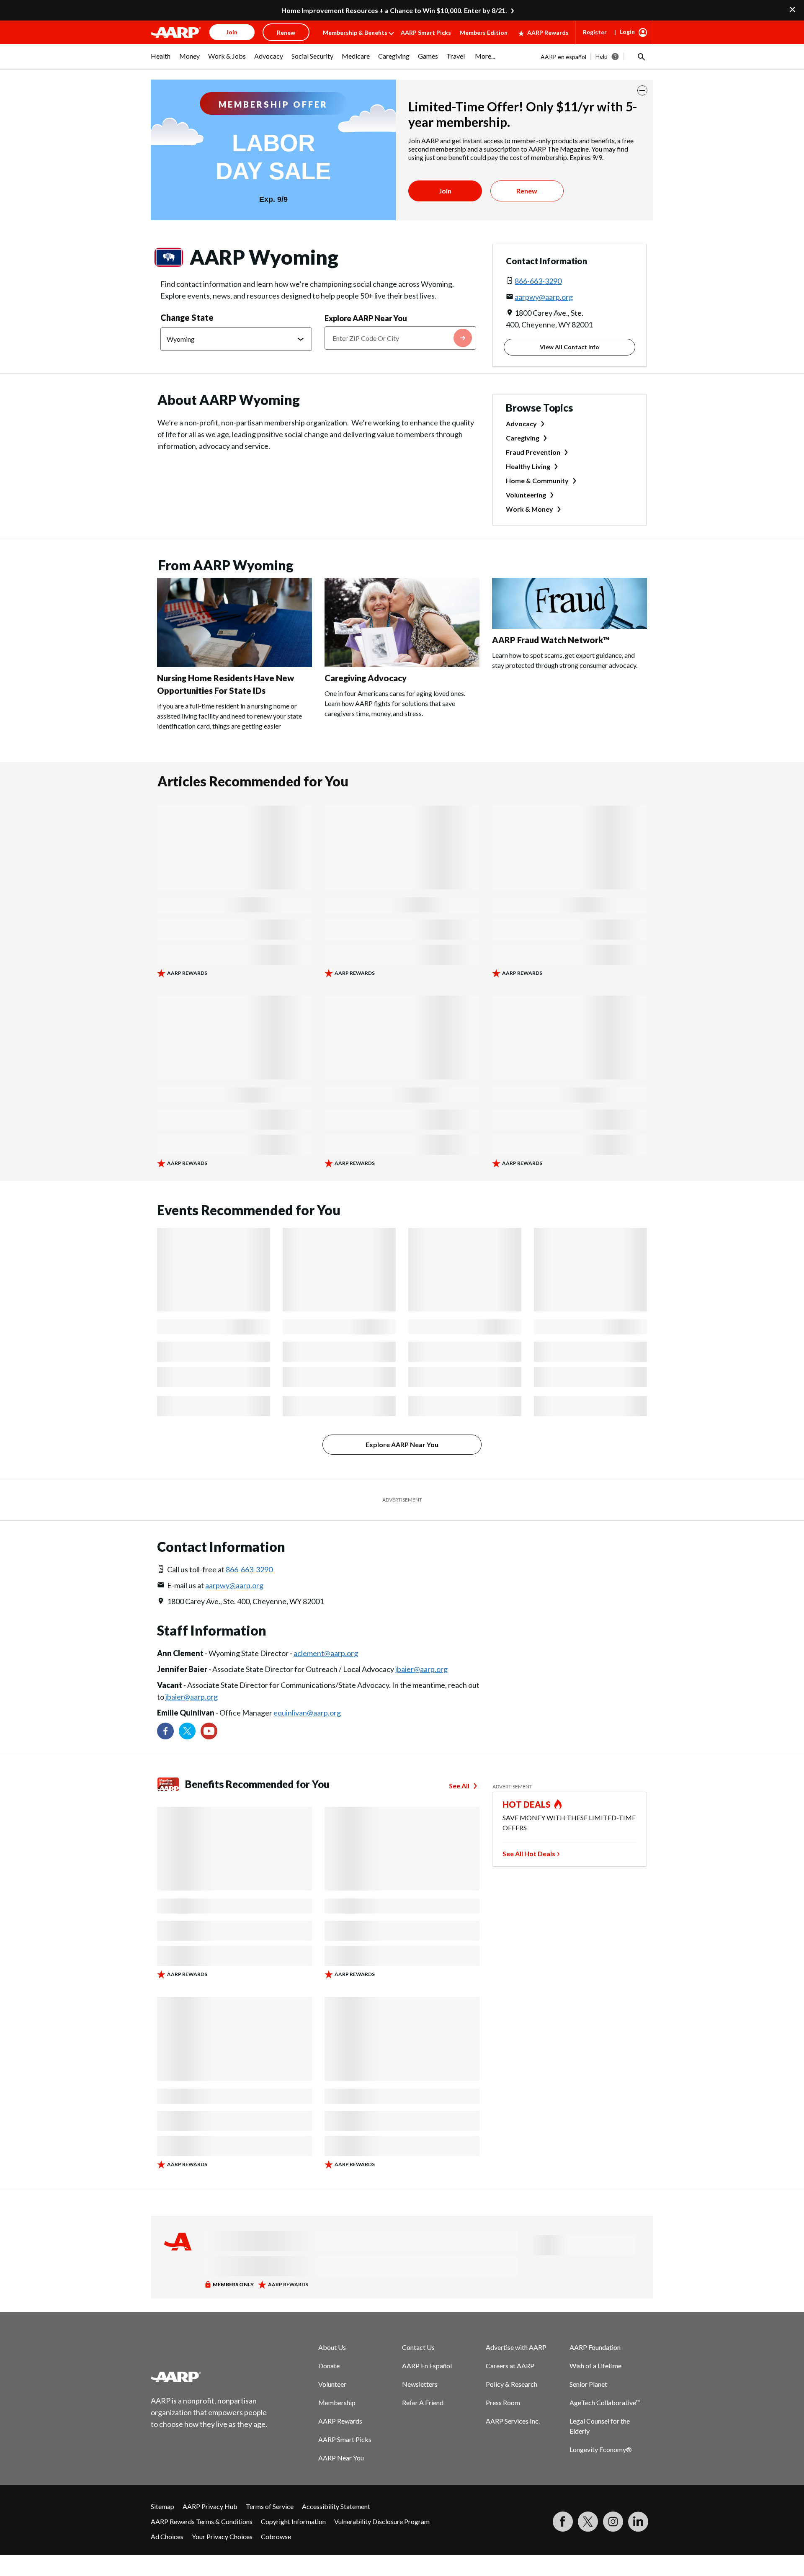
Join (445, 191)
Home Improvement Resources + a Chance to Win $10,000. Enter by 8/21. (394, 10)
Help (602, 56)
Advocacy (521, 424)
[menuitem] (161, 60)
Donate (329, 2366)
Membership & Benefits (355, 32)
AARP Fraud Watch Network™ (551, 640)
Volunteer (332, 2384)
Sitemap (162, 2506)
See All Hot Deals (529, 1853)
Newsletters (420, 2384)
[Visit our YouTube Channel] (209, 1731)
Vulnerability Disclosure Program (382, 2521)
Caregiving (523, 438)
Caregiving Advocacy (366, 678)
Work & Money (530, 509)
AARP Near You (341, 2458)
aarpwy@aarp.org (544, 297)
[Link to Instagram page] (613, 2522)
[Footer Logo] (209, 2377)
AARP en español (563, 57)
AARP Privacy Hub (210, 2506)
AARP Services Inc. (513, 2421)
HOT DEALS (527, 1804)
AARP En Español (427, 2366)
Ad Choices (167, 2536)
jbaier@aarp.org (421, 1669)
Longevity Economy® (601, 2449)
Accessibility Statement (336, 2506)
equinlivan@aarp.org (307, 1713)
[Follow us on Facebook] (165, 1731)
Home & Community (537, 480)
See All (459, 1786)
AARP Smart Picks (426, 32)
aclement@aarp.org (326, 1653)
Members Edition (484, 32)
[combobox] (400, 338)
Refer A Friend (423, 2402)
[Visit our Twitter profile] (187, 1731)
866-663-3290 (538, 281)
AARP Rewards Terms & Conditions (202, 2521)
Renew (527, 191)
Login (627, 32)
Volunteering (526, 495)
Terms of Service (270, 2506)
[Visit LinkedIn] (638, 2522)
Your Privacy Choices (222, 2536)
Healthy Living (528, 466)
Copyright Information (293, 2521)
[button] (641, 57)
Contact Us (418, 2347)
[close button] (642, 90)
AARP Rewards (548, 32)
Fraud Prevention (533, 452)
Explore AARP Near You (366, 318)
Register (595, 32)
